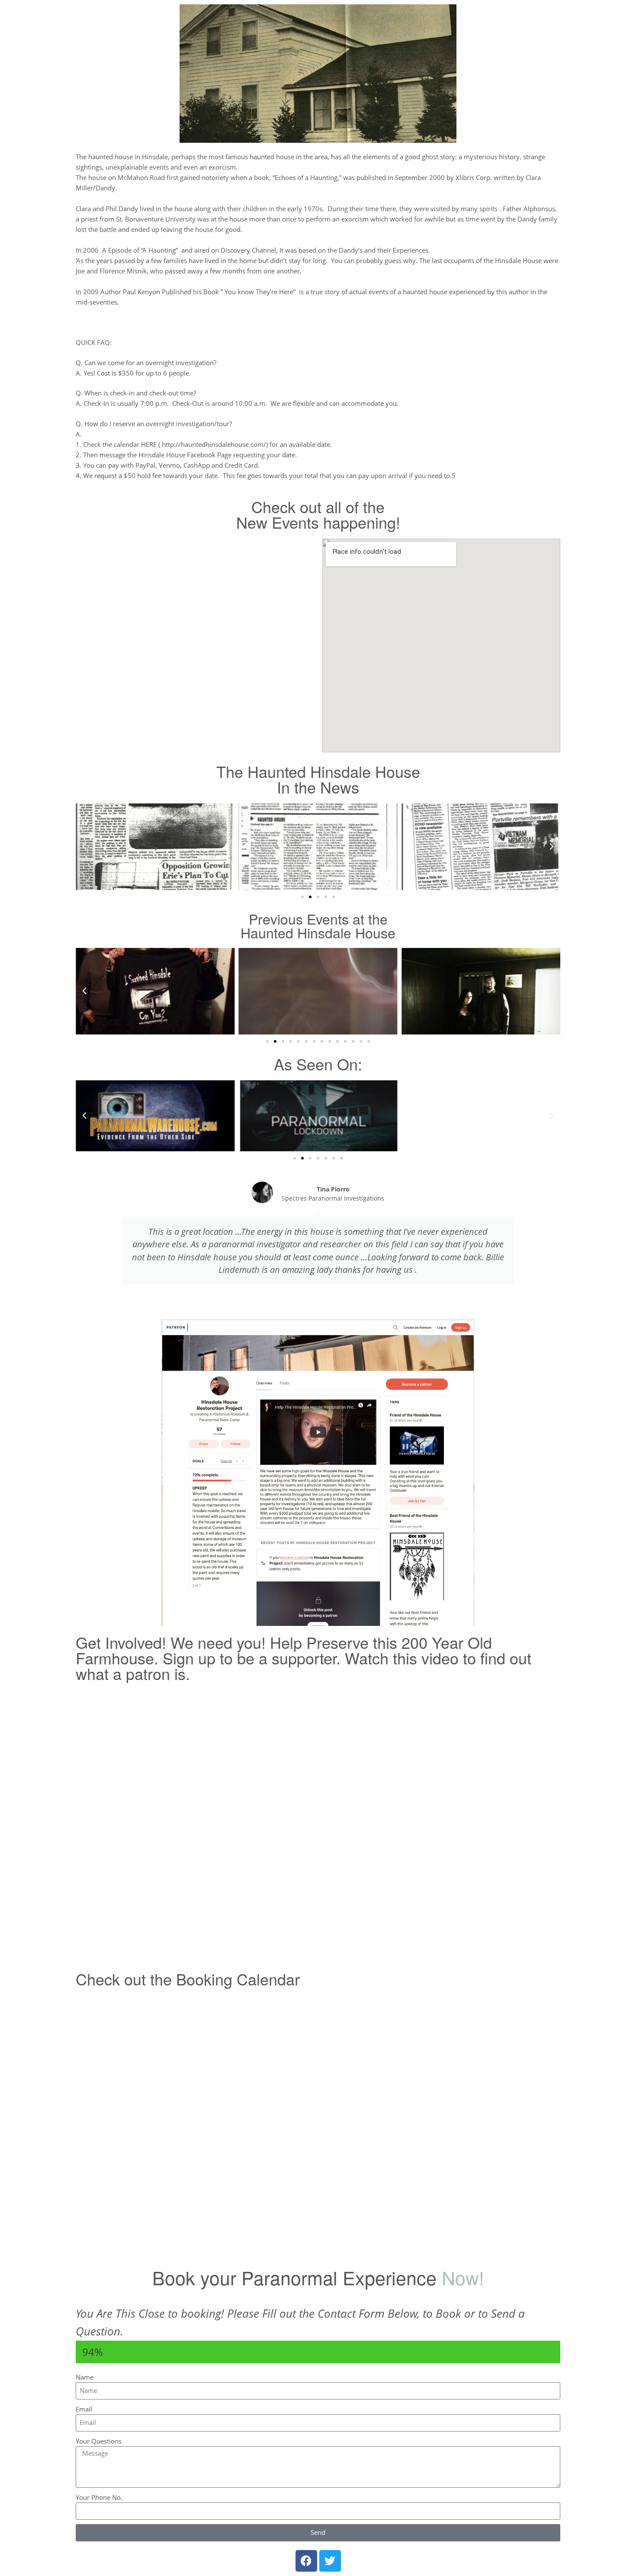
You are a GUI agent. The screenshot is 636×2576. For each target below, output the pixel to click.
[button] (84, 847)
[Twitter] (330, 2561)
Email (84, 2409)
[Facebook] (306, 2561)
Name (85, 2377)
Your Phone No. (99, 2497)
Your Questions (99, 2441)
